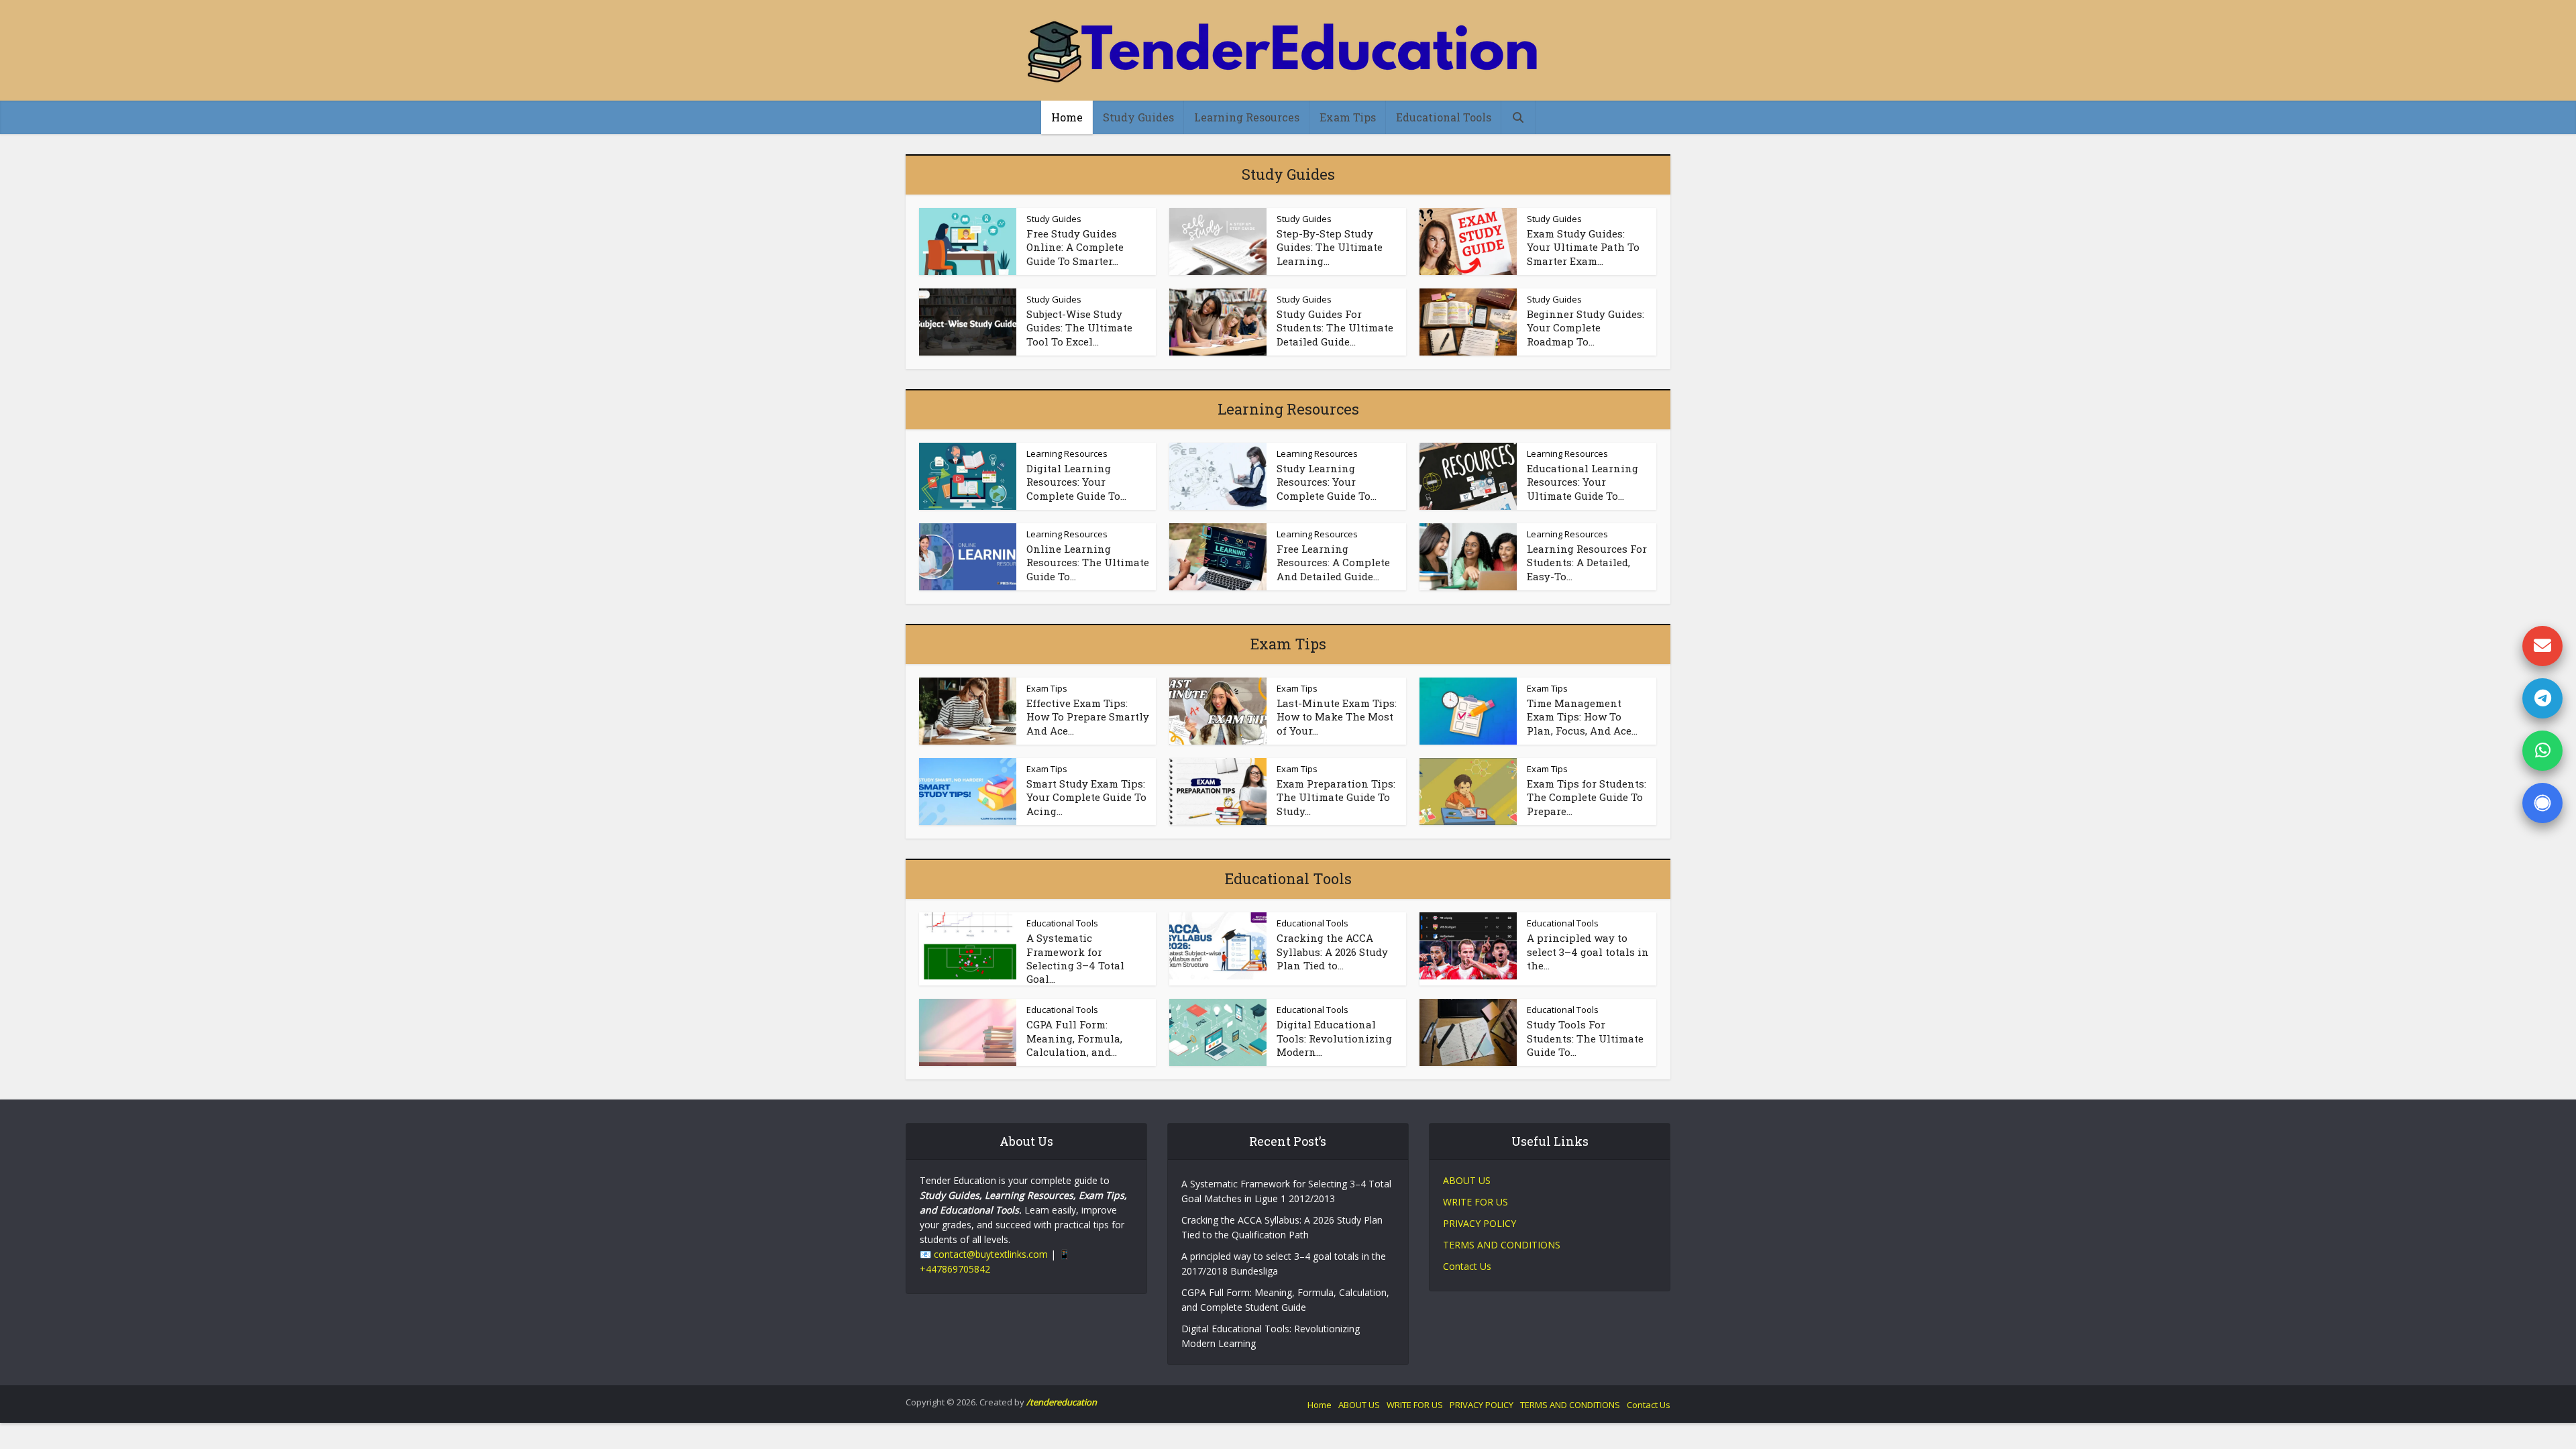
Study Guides (1138, 117)
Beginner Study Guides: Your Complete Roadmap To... (1586, 328)
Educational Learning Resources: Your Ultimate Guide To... (1582, 482)
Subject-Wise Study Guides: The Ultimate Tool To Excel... (1079, 328)
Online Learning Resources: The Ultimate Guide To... (1088, 562)
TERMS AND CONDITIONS (1502, 1245)
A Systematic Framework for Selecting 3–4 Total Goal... (1075, 958)
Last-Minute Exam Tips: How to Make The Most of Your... (1337, 717)
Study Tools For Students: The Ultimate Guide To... (1585, 1038)
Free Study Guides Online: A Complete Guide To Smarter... (1075, 247)
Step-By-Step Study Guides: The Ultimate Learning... (1330, 247)
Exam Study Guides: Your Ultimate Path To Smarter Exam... (1583, 247)
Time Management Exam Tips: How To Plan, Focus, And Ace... (1582, 717)
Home (1067, 117)
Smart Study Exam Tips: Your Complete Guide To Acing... (1086, 797)
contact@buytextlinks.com (991, 1254)
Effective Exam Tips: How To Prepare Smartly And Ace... (1088, 717)
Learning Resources (1247, 117)
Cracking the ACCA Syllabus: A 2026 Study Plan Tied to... (1332, 952)
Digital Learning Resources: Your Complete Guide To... (1076, 482)
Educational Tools (1444, 117)
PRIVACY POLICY (1480, 1223)
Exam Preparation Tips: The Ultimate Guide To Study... (1336, 797)
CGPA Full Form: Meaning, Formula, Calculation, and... (1074, 1038)
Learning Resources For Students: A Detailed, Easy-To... (1587, 562)
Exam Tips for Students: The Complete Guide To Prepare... (1587, 797)
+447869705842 (955, 1269)
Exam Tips (1348, 117)
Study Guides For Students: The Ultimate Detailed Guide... (1335, 328)
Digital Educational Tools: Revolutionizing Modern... (1334, 1038)
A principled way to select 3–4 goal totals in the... (1588, 952)
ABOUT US (1467, 1180)
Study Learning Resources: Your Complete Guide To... (1327, 482)
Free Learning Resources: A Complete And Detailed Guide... (1333, 562)
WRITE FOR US (1475, 1202)
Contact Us (1467, 1266)
